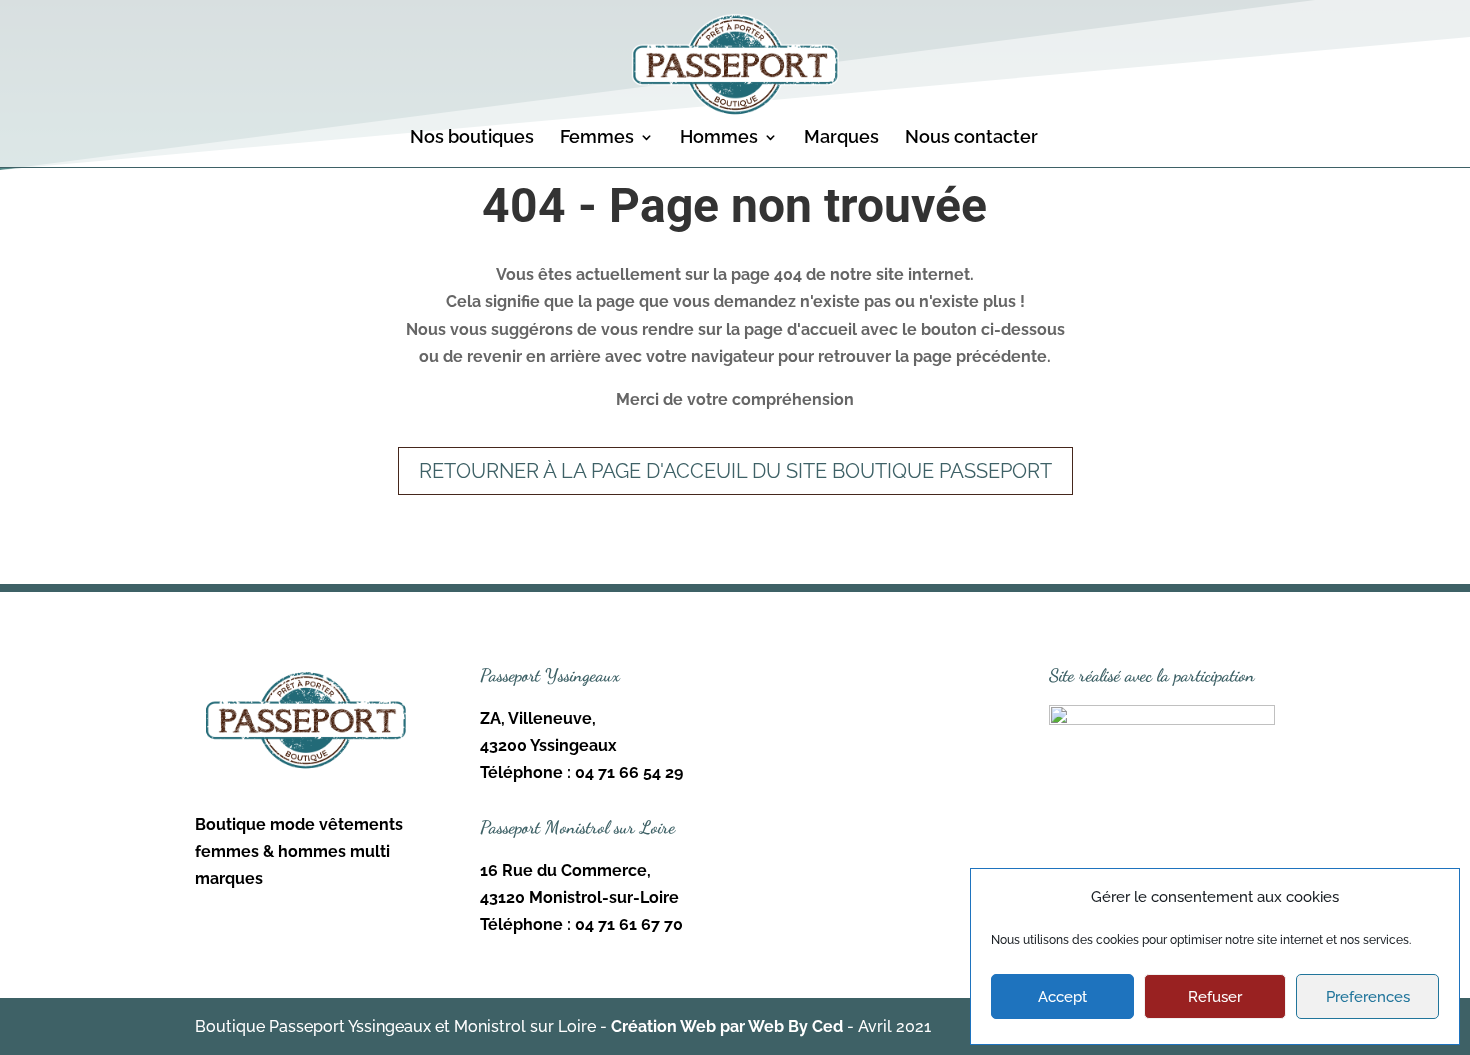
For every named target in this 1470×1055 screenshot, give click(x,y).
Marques (841, 138)
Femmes (597, 138)
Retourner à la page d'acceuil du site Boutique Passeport (735, 471)
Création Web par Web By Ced (727, 1026)
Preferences (1368, 997)
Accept (1062, 997)
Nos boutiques (472, 138)
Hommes (719, 138)
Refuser (1215, 997)
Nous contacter (971, 138)
